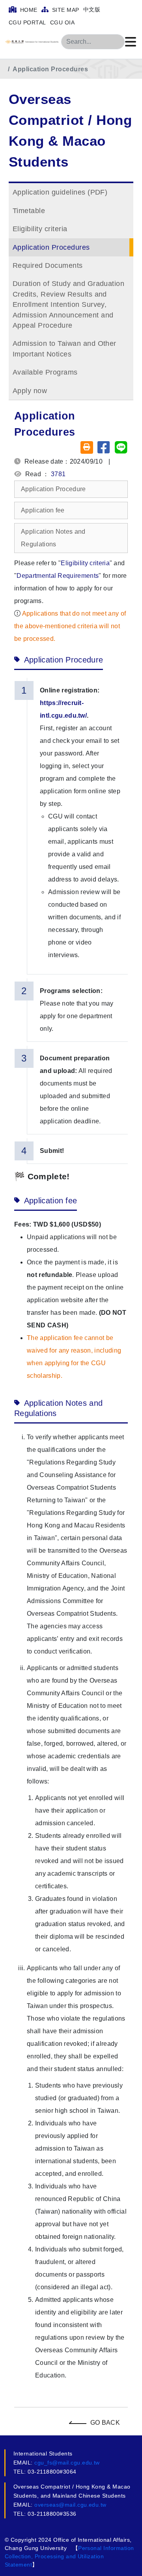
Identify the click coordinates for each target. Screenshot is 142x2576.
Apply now (30, 391)
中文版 (92, 9)
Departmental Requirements (58, 576)
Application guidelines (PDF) (60, 192)
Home (28, 10)
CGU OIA (62, 22)
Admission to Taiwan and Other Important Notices (64, 349)
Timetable (29, 211)
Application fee (43, 510)
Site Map (64, 10)
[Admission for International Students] (39, 42)
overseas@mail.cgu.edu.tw (70, 2505)
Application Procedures (50, 69)
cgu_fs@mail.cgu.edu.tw (67, 2463)
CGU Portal (27, 22)
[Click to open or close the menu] (131, 42)
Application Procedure (53, 489)
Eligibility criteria (40, 229)
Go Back (105, 2423)
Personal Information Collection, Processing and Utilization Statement (69, 2556)
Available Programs (45, 372)
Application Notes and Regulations (53, 538)
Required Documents (48, 265)
